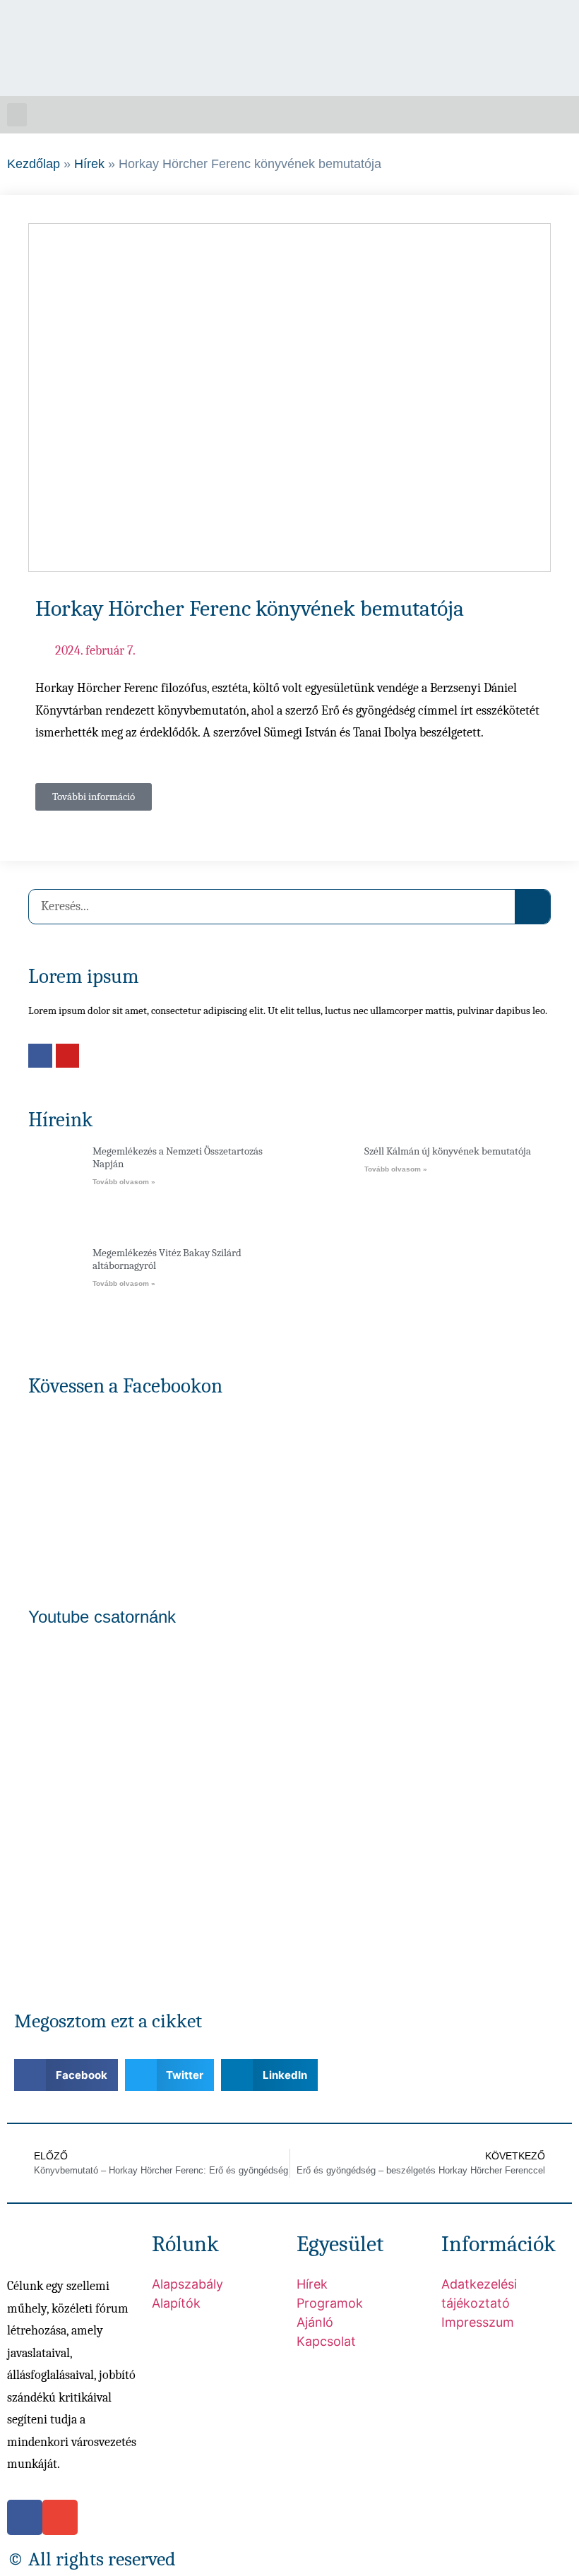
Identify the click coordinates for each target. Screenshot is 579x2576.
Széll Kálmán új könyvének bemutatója (448, 1151)
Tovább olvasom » (124, 1182)
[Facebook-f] (525, 25)
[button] (17, 115)
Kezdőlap (34, 164)
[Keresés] (532, 907)
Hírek (89, 164)
